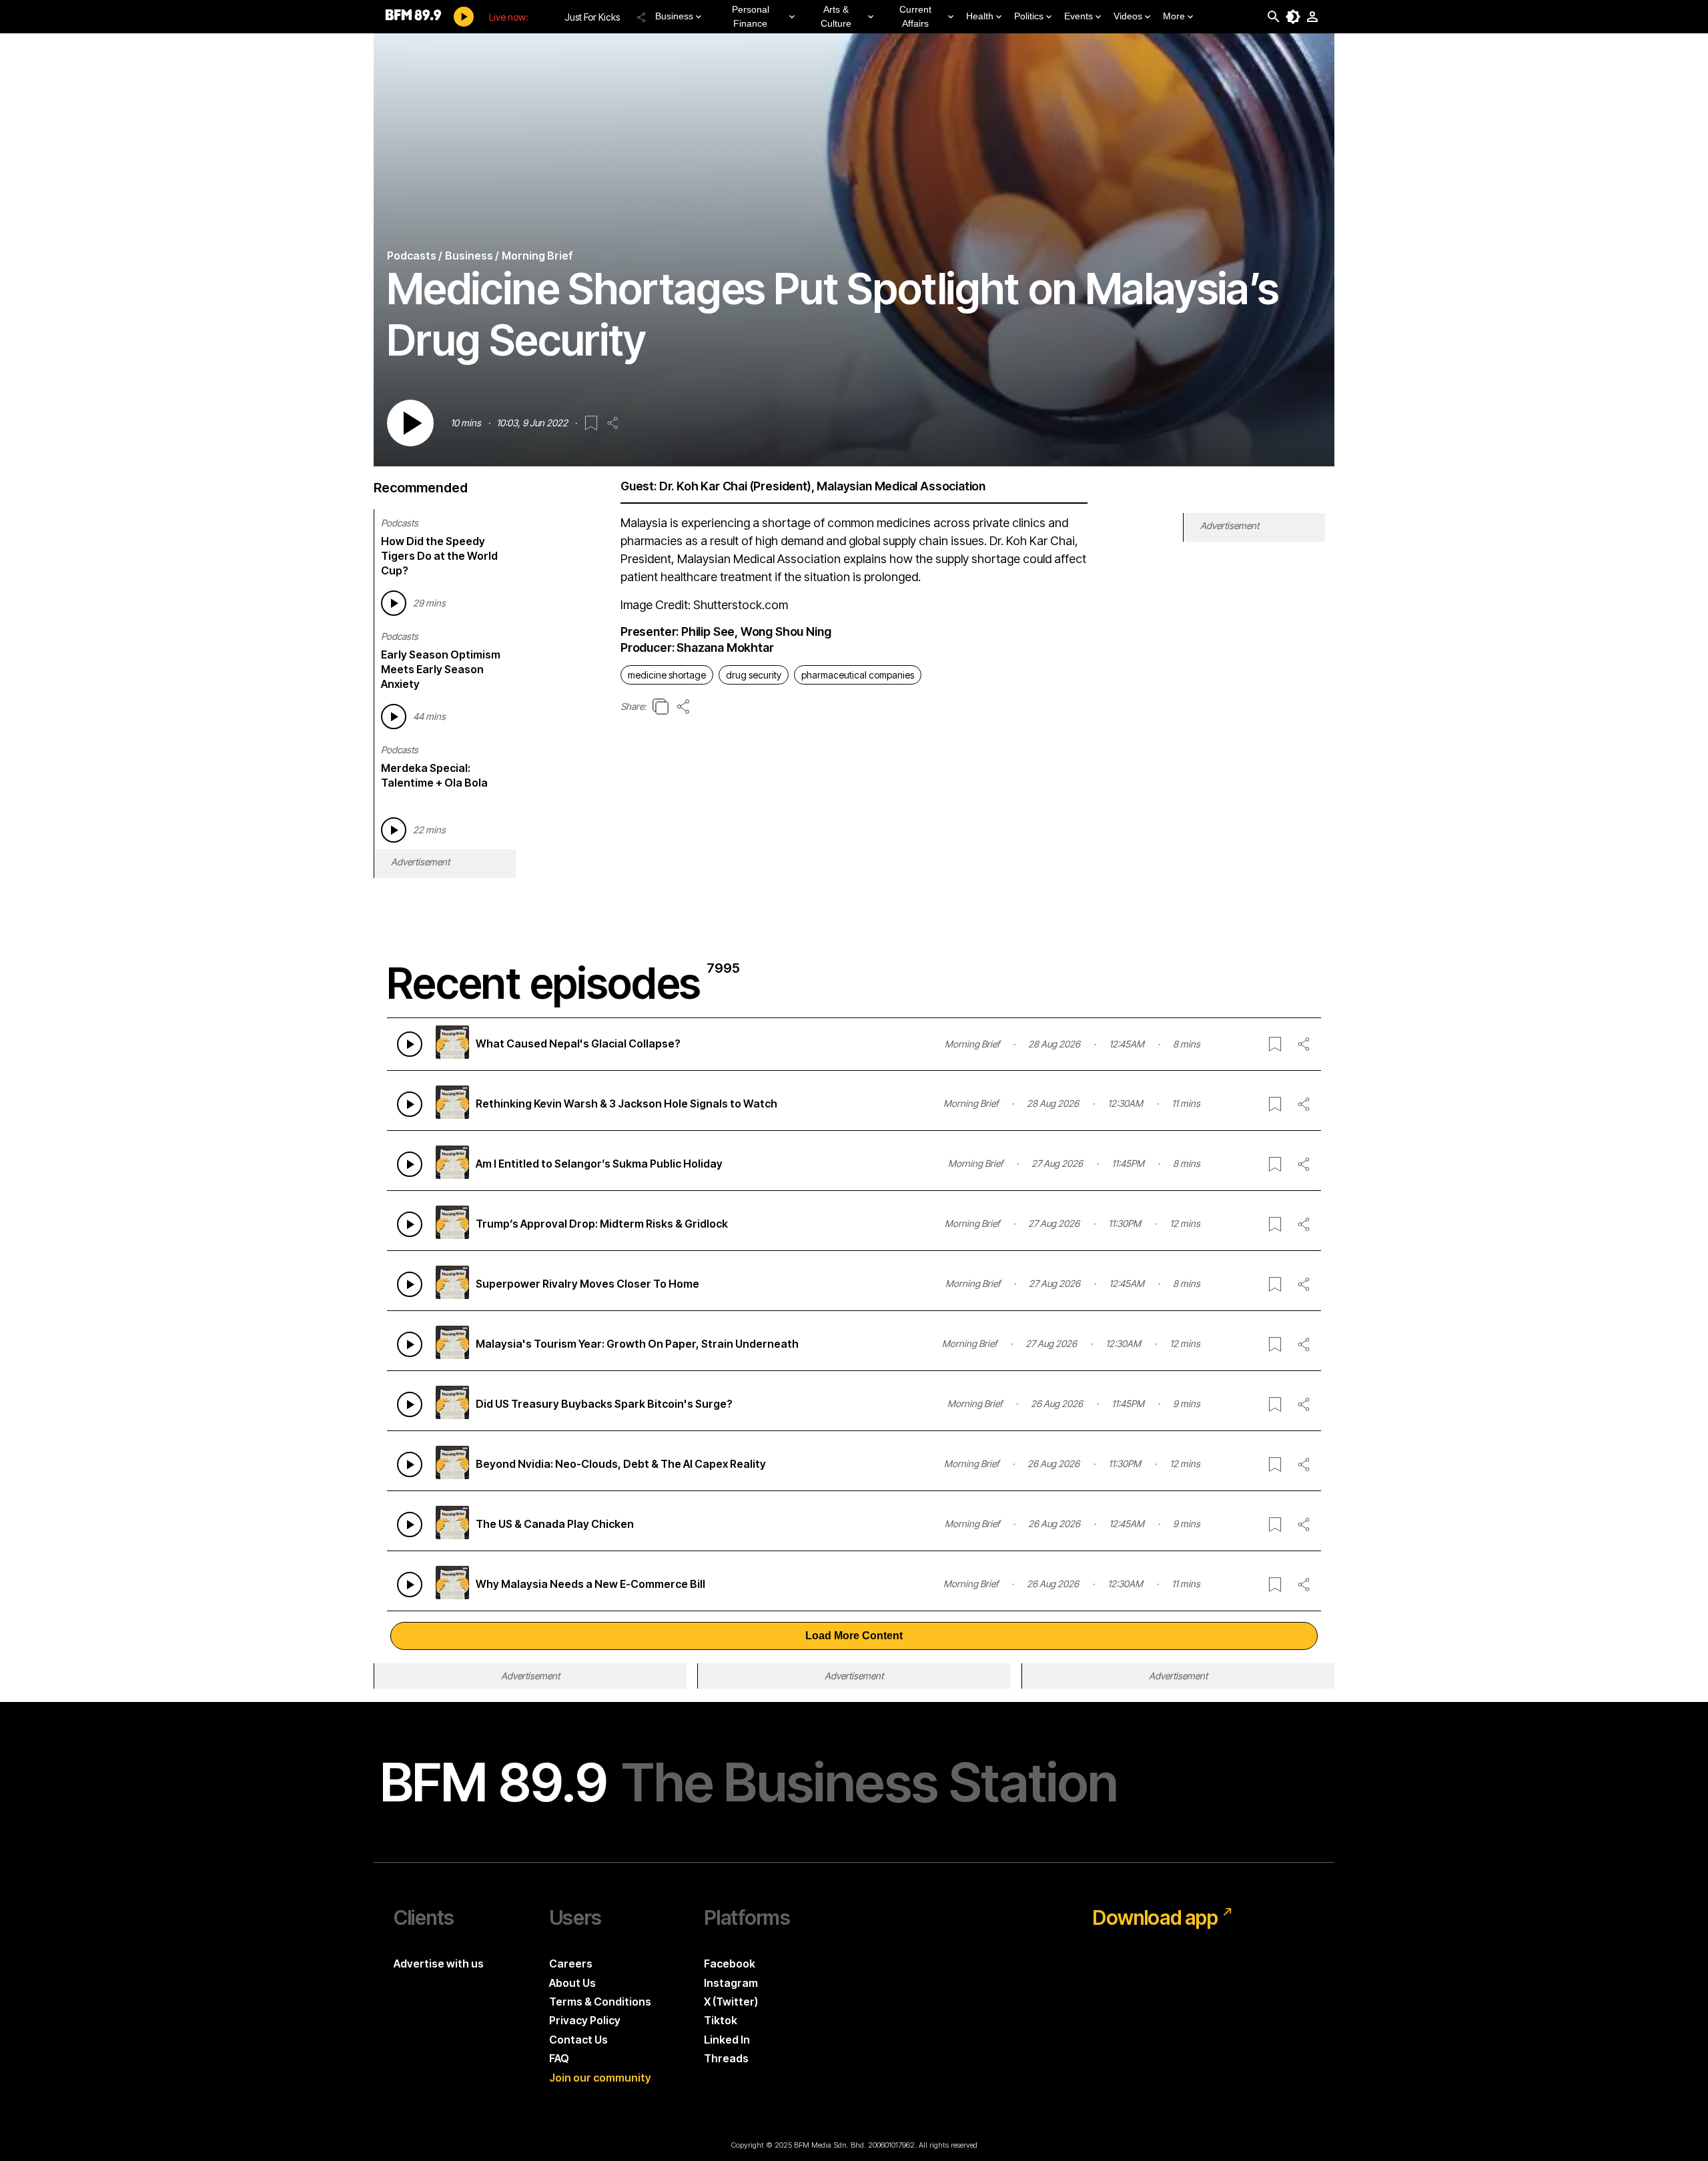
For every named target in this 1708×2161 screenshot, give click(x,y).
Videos (1128, 16)
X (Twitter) (731, 2002)
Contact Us (578, 2040)
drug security (754, 675)
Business (674, 16)
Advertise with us (439, 1964)
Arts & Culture (836, 16)
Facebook (730, 1964)
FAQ (559, 2058)
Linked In (727, 2040)
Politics (1029, 16)
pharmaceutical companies (858, 675)
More (1174, 16)
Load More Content (854, 1636)
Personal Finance (751, 16)
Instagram (731, 1983)
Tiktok (721, 2020)
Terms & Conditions (600, 2002)
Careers (571, 1964)
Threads (726, 2058)
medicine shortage (667, 675)
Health (980, 16)
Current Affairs (915, 16)
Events (1079, 16)
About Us (572, 1983)
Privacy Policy (585, 2020)
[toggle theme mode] (1293, 17)
